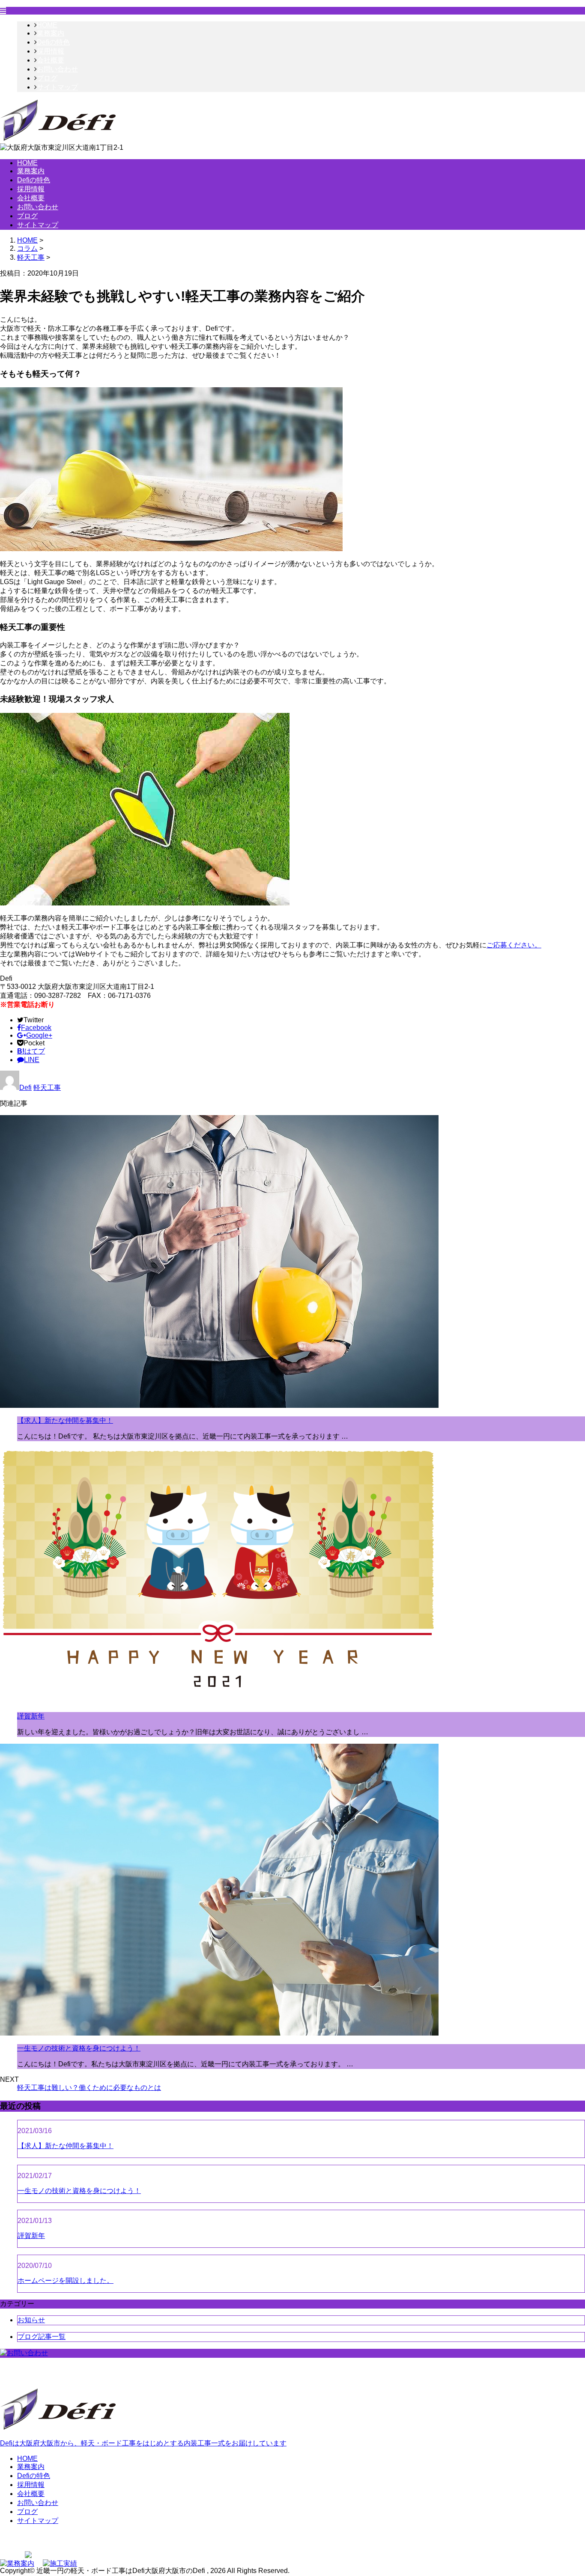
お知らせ (31, 2320)
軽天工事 (31, 257)
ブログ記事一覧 (42, 2337)
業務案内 (51, 33)
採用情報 (51, 51)
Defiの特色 (53, 42)
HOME (47, 25)
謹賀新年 (31, 1716)
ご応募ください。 (514, 945)
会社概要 (51, 60)
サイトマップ (57, 87)
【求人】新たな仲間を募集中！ (65, 1420)
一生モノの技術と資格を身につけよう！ (79, 2048)
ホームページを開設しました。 (66, 2281)
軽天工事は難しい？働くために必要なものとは (89, 2088)
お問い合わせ (57, 69)
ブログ (47, 78)
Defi (25, 1088)
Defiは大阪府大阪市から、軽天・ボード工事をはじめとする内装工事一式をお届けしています (143, 2443)
